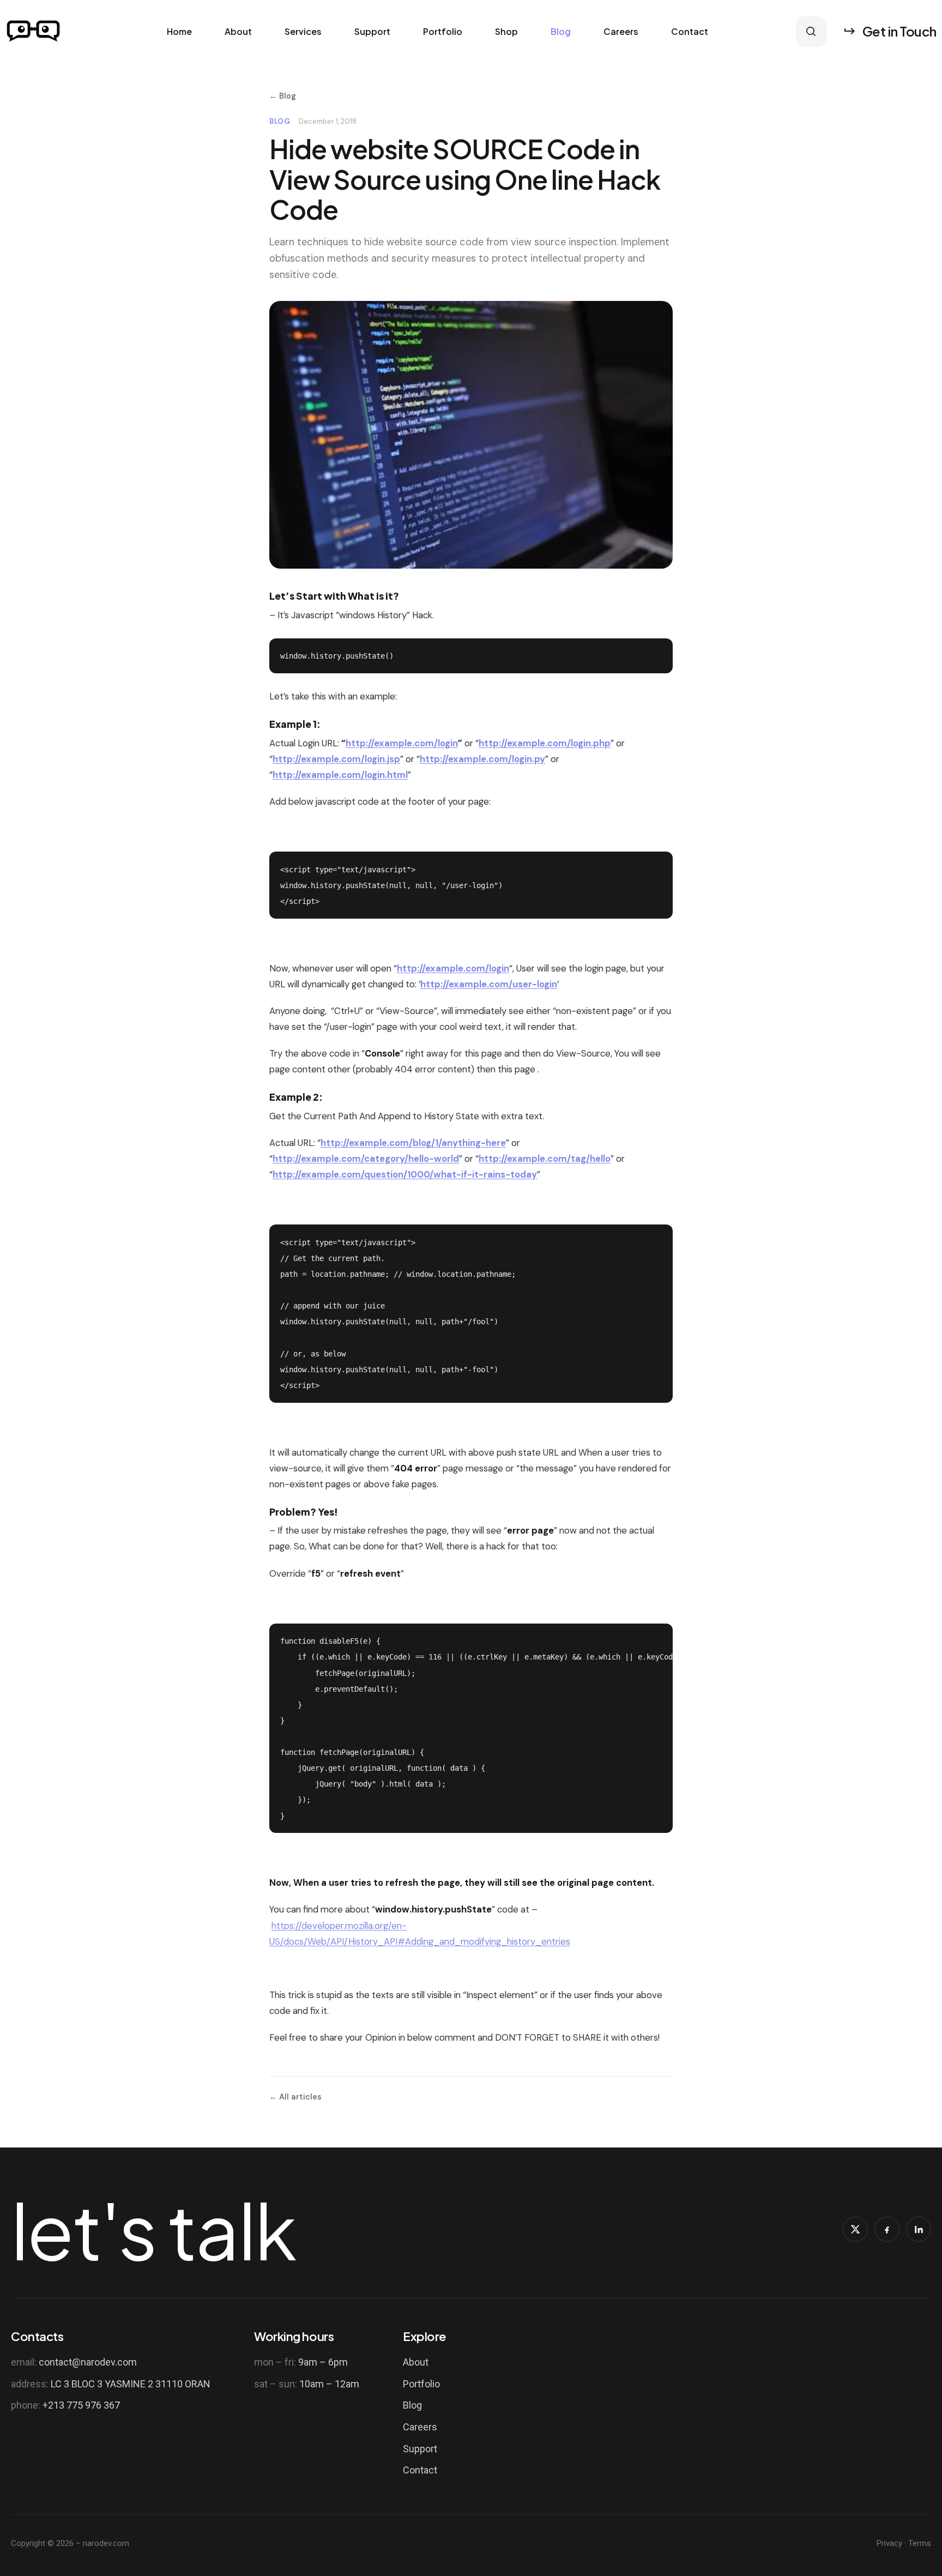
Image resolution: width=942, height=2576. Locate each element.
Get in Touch (899, 31)
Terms (920, 2543)
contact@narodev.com (88, 2362)
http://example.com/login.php (545, 743)
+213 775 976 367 (81, 2405)
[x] (855, 2229)
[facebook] (887, 2229)
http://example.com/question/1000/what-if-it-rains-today (405, 1174)
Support (372, 32)
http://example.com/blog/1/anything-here (413, 1143)
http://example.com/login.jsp (336, 759)
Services (303, 32)
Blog (561, 32)
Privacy (889, 2543)
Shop (506, 32)
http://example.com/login (402, 743)
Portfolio (443, 32)
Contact (690, 32)
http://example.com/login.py (482, 759)
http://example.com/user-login (489, 984)
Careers (621, 32)
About (238, 32)
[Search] (811, 32)
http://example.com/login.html (340, 775)
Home (179, 32)
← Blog (283, 96)
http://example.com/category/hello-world (366, 1159)
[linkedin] (919, 2229)
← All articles (295, 2097)
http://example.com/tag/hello (545, 1159)
